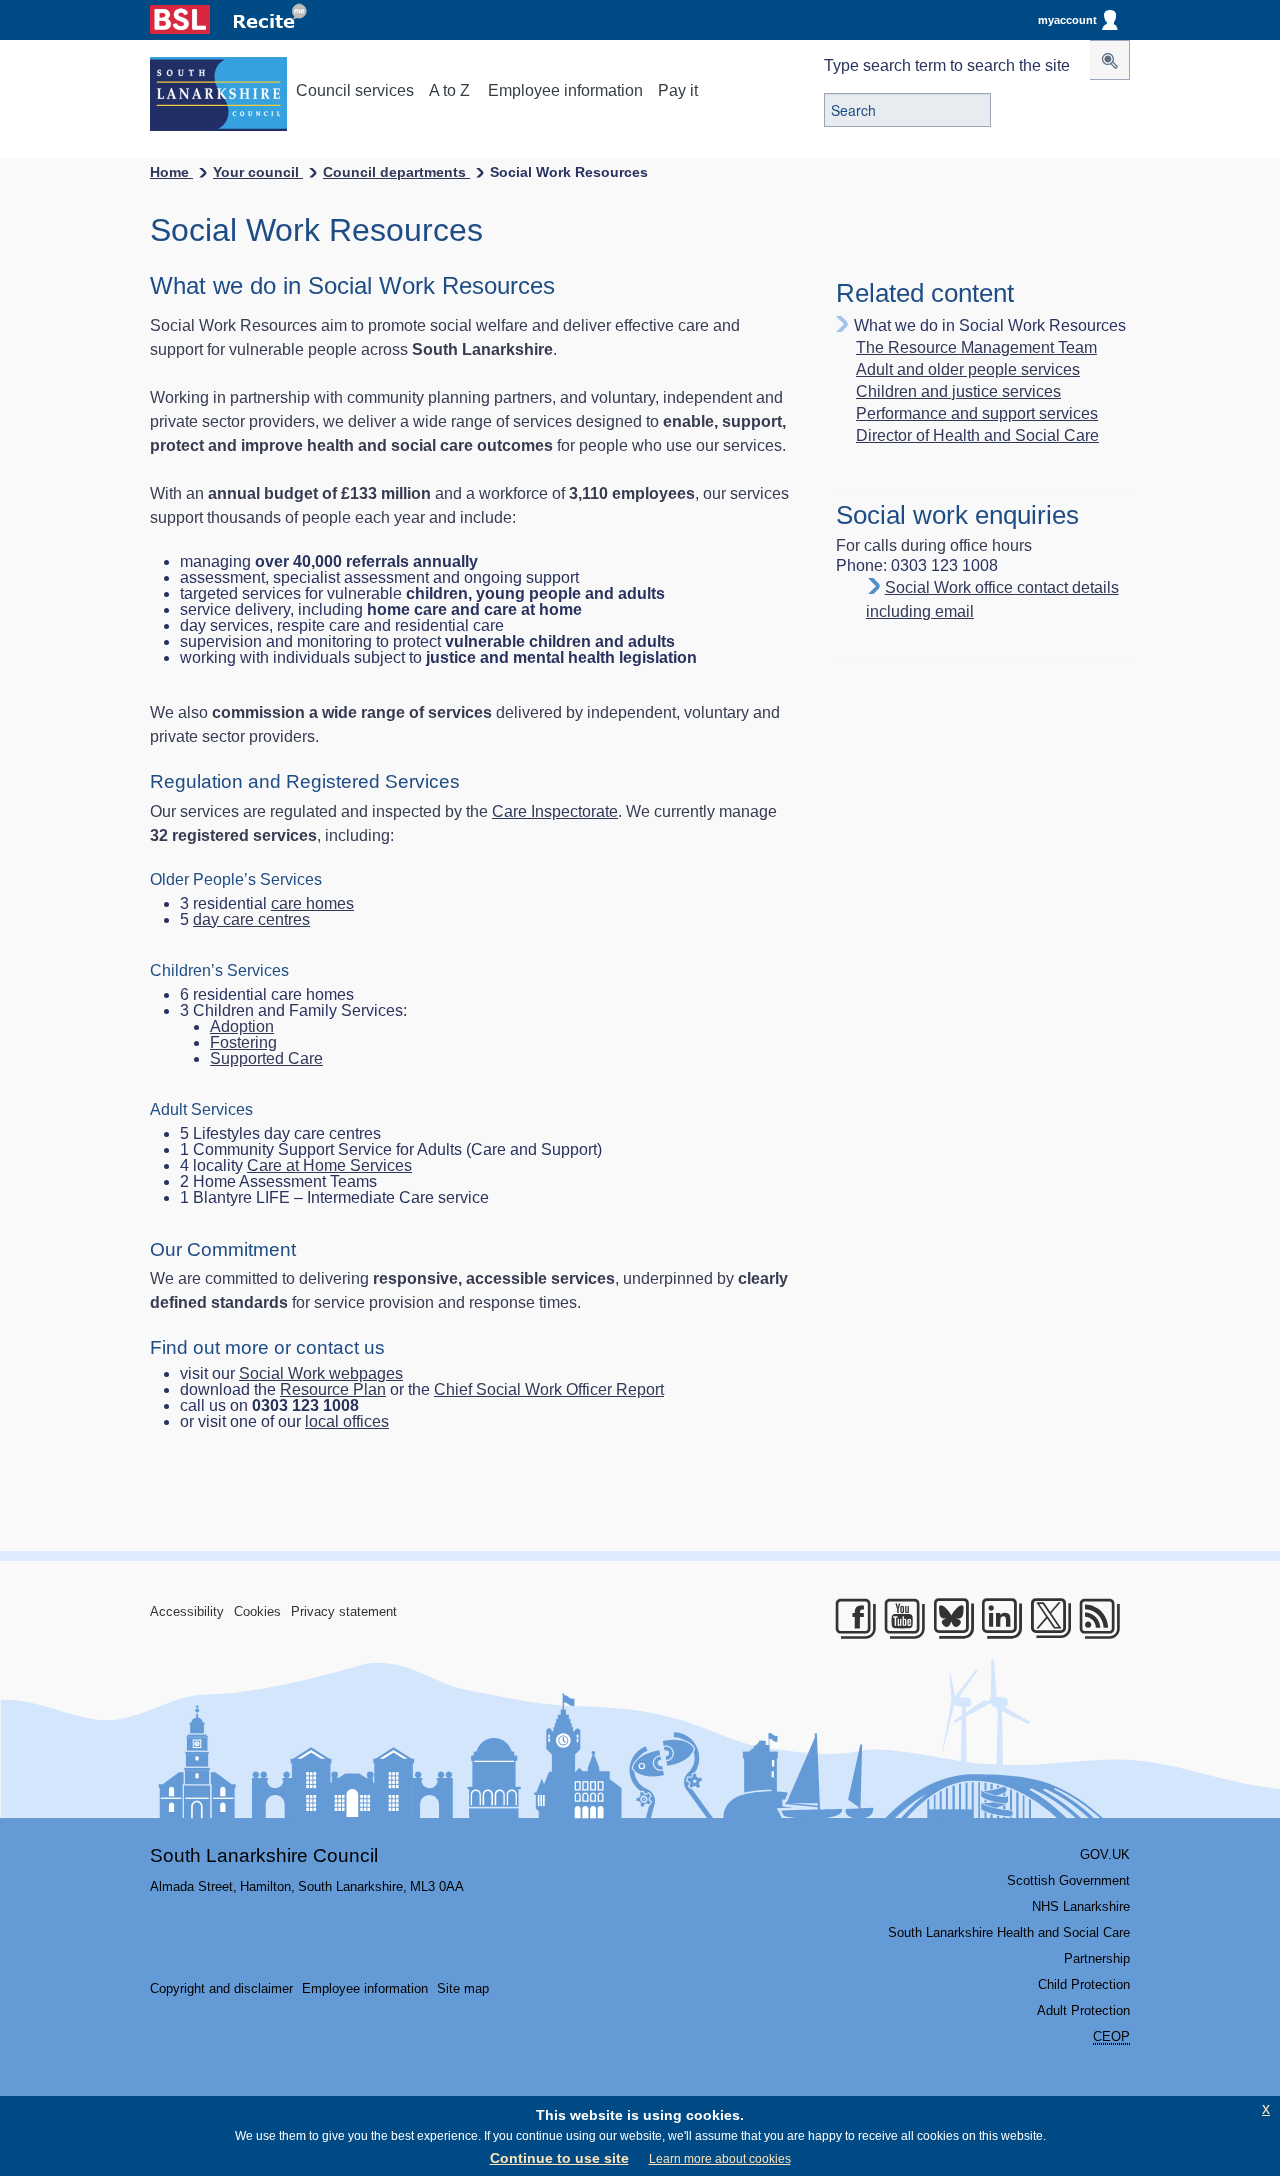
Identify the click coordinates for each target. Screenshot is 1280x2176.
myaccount (1067, 20)
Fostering (243, 1042)
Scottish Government (1068, 1880)
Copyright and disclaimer (221, 1988)
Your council (258, 172)
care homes (312, 903)
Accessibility (187, 1611)
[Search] (1110, 60)
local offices (347, 1421)
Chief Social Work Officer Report (549, 1389)
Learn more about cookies (720, 2159)
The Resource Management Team (976, 348)
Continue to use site (559, 2158)
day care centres (251, 919)
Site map (463, 1988)
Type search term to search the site (947, 65)
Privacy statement (344, 1611)
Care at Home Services (329, 1165)
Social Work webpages (321, 1373)
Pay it (678, 90)
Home (171, 172)
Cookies (257, 1611)
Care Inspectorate (555, 811)
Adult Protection (1083, 2010)
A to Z (449, 90)
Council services (355, 90)
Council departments (396, 172)
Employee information (565, 90)
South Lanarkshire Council (264, 1855)
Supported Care (266, 1058)
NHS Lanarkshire (1081, 1906)
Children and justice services (958, 392)
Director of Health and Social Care (977, 436)
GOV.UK (1105, 1854)
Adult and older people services (968, 370)
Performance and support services (977, 414)
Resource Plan (333, 1389)
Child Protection (1084, 1984)
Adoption (242, 1026)
